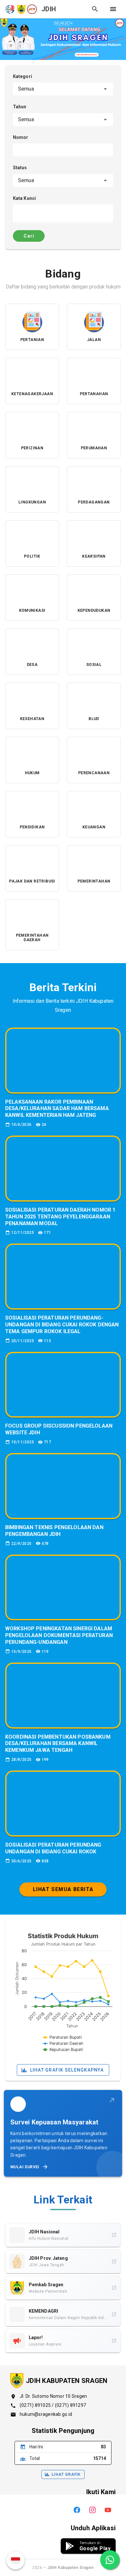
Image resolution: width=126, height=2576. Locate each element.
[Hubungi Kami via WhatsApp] (110, 2560)
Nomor (21, 137)
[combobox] (63, 89)
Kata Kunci (24, 198)
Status (20, 168)
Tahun (20, 107)
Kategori (22, 76)
